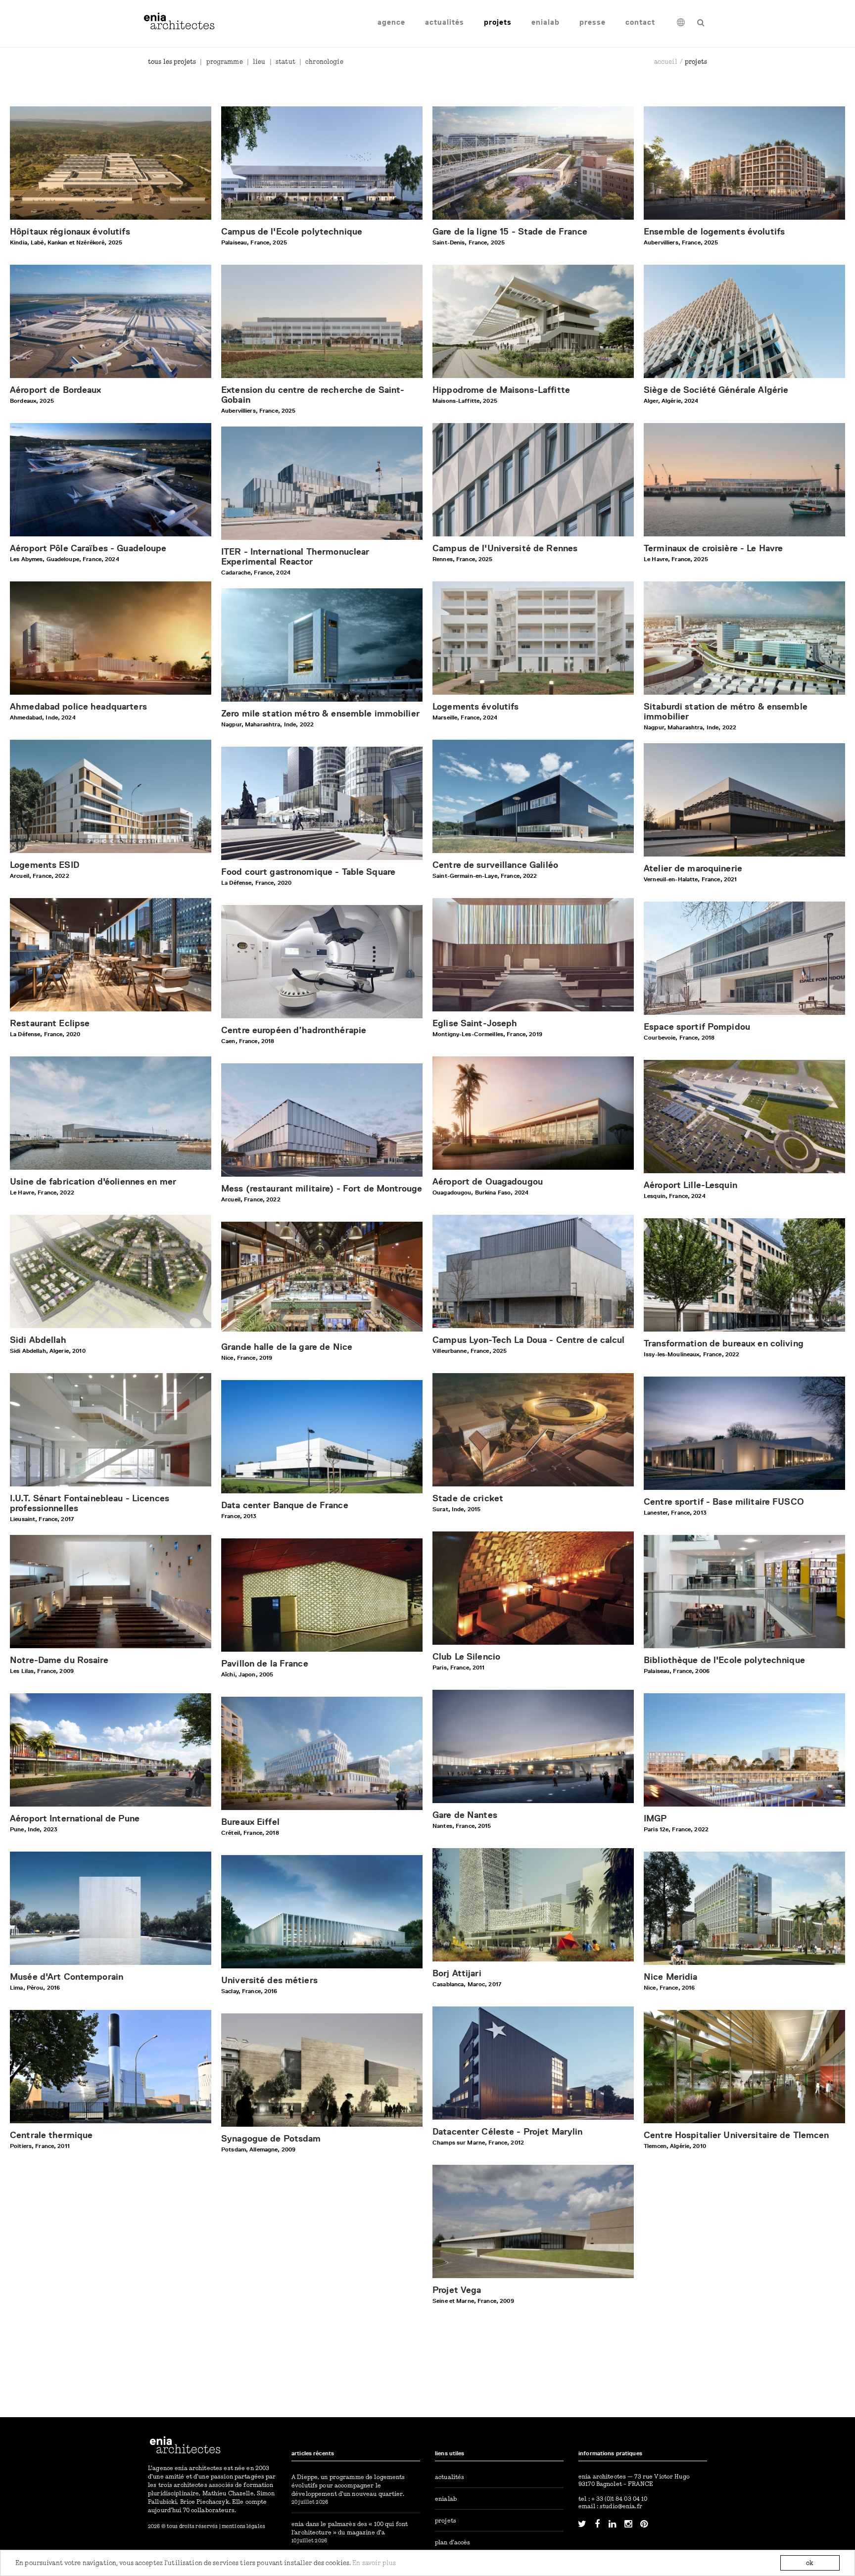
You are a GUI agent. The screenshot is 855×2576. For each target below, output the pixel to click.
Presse (593, 22)
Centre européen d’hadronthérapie (294, 1030)
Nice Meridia (671, 1977)
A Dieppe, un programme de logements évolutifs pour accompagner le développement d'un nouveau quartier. (348, 2485)
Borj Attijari (457, 1973)
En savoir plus (374, 2563)
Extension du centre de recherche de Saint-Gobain (313, 395)
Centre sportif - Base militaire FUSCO (724, 1502)
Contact (640, 22)
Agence (391, 22)
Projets (498, 22)
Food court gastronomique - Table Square (308, 872)
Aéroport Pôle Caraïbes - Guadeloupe (88, 548)
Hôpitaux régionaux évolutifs (70, 232)
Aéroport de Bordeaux (56, 390)
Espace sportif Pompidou (697, 1027)
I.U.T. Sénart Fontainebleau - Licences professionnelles (90, 1503)
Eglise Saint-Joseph (475, 1023)
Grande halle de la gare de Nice (287, 1347)
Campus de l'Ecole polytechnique (292, 232)
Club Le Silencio (466, 1657)
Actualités (445, 22)
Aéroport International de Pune (75, 1818)
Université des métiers (269, 1980)
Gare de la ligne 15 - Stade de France (510, 232)
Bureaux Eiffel (250, 1822)
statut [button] (285, 61)
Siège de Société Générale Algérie (716, 390)
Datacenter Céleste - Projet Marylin (508, 2132)
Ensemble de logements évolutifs (714, 232)
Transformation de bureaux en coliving (724, 1343)
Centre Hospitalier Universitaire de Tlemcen (736, 2135)
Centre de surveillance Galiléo (495, 865)
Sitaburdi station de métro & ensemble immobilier (726, 712)
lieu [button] (259, 61)
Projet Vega (457, 2290)
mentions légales (243, 2526)
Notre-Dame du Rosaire (59, 1660)
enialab (546, 22)
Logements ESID (45, 865)
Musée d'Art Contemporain (67, 1977)
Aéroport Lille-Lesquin (690, 1185)
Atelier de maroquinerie (693, 868)
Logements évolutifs (475, 707)
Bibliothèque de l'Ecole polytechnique (724, 1660)
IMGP (655, 1818)
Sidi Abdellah (38, 1340)
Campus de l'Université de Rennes (505, 548)
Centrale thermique (51, 2135)
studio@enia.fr (621, 2506)
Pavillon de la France (265, 1664)
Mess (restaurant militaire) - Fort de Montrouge (322, 1189)
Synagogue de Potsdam (271, 2139)
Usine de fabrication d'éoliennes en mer (93, 1182)
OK (810, 2563)
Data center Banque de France (285, 1505)
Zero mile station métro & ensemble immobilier (320, 714)
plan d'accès (453, 2542)
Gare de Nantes (465, 1815)
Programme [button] (224, 61)
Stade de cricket (468, 1498)
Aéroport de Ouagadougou (488, 1182)
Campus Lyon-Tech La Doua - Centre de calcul (529, 1340)
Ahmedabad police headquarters (78, 707)
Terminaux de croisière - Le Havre (713, 548)
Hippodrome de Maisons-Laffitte (501, 390)
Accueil (666, 61)
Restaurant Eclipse (50, 1023)
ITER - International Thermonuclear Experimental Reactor (295, 557)
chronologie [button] (324, 61)
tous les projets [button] (172, 61)
